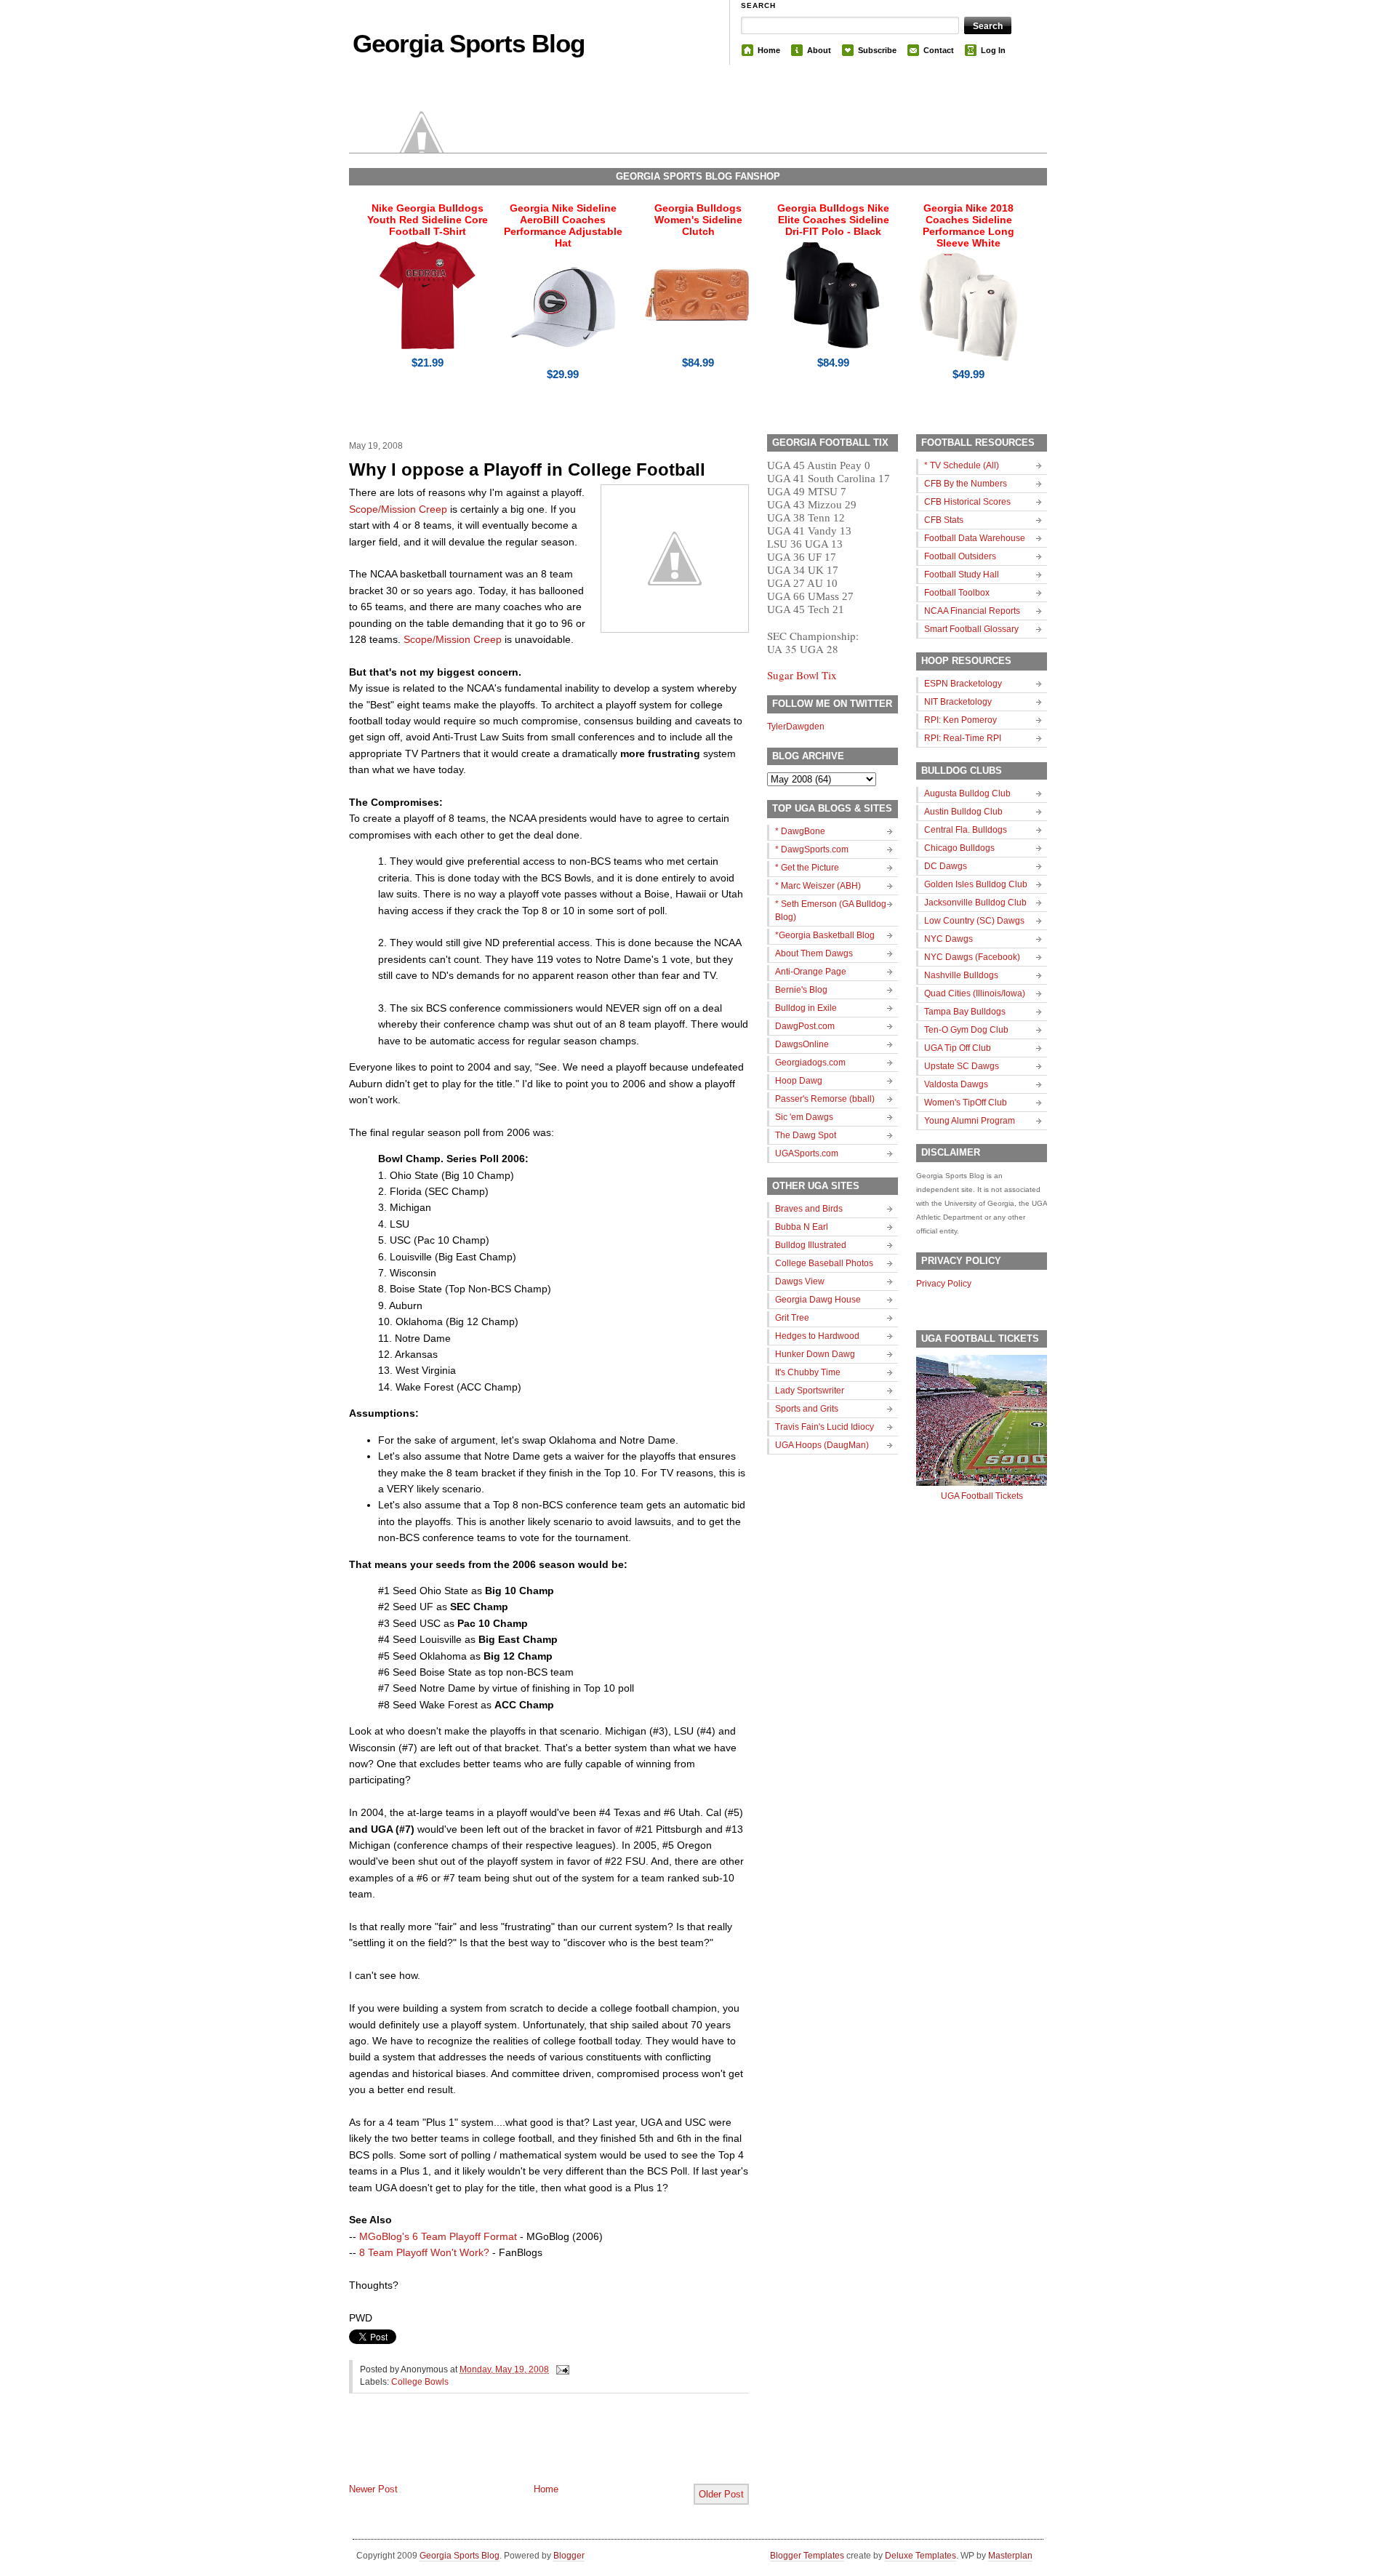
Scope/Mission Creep (398, 509)
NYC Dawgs (948, 939)
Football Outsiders (960, 556)
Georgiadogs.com (810, 1063)
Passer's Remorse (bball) (825, 1099)
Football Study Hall (962, 575)
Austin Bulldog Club (963, 812)
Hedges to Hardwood (817, 1336)
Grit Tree (792, 1318)
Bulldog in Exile (806, 1008)
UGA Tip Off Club (958, 1048)
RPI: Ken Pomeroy (960, 720)
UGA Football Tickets (982, 1496)
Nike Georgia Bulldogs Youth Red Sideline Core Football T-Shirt (428, 220)
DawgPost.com (805, 1026)
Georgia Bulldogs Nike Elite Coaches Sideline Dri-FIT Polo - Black (833, 220)
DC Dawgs (946, 866)
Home (769, 50)
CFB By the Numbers (966, 484)
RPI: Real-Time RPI (963, 738)
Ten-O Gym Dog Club (966, 1030)
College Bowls (420, 2382)
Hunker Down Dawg (815, 1354)
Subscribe (877, 50)
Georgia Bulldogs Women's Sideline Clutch (698, 220)
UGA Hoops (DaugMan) (822, 1445)
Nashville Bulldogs (961, 975)
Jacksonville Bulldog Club (975, 903)
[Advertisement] (519, 2450)
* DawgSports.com (812, 849)
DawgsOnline (802, 1044)
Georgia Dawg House (818, 1300)
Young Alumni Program (970, 1121)
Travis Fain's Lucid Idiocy (825, 1427)
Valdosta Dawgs (956, 1084)
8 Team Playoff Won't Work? (424, 2252)
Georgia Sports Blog (469, 43)
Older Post (721, 2494)
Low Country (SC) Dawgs (974, 921)
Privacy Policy (944, 1284)
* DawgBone (800, 831)
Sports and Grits (807, 1409)
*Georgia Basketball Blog (825, 935)
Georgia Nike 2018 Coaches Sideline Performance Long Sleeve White (968, 225)
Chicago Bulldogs (959, 848)
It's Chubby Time (808, 1372)
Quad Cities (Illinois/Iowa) (975, 993)
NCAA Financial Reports (972, 611)
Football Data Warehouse (975, 538)
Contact (939, 50)
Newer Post (373, 2489)
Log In (993, 50)
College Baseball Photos (824, 1263)
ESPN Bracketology (963, 684)
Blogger (569, 2556)
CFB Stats (944, 520)
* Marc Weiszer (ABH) (818, 886)
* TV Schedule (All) (962, 465)
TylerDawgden (796, 727)
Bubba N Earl (802, 1227)
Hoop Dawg (799, 1081)
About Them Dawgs (814, 953)
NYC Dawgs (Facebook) (972, 957)
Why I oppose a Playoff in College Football (527, 469)
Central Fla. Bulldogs (966, 830)
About (819, 50)
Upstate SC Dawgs (962, 1066)
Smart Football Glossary (971, 629)
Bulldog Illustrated (811, 1245)
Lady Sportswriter (810, 1391)
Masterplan (1010, 2556)
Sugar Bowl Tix (802, 675)
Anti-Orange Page (811, 972)
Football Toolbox (957, 593)
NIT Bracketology (958, 702)
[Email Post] (561, 2369)
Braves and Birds (809, 1209)
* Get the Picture (807, 868)
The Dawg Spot (806, 1135)
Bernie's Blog (801, 990)
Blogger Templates (807, 2556)
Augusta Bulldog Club (967, 793)
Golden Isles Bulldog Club (976, 884)
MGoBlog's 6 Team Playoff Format (438, 2236)
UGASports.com (807, 1153)
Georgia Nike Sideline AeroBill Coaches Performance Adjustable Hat (563, 225)
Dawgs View (800, 1281)
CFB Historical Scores (967, 502)
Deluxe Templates (920, 2556)
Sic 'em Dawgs (804, 1117)
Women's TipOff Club (966, 1103)
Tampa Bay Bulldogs (965, 1012)
